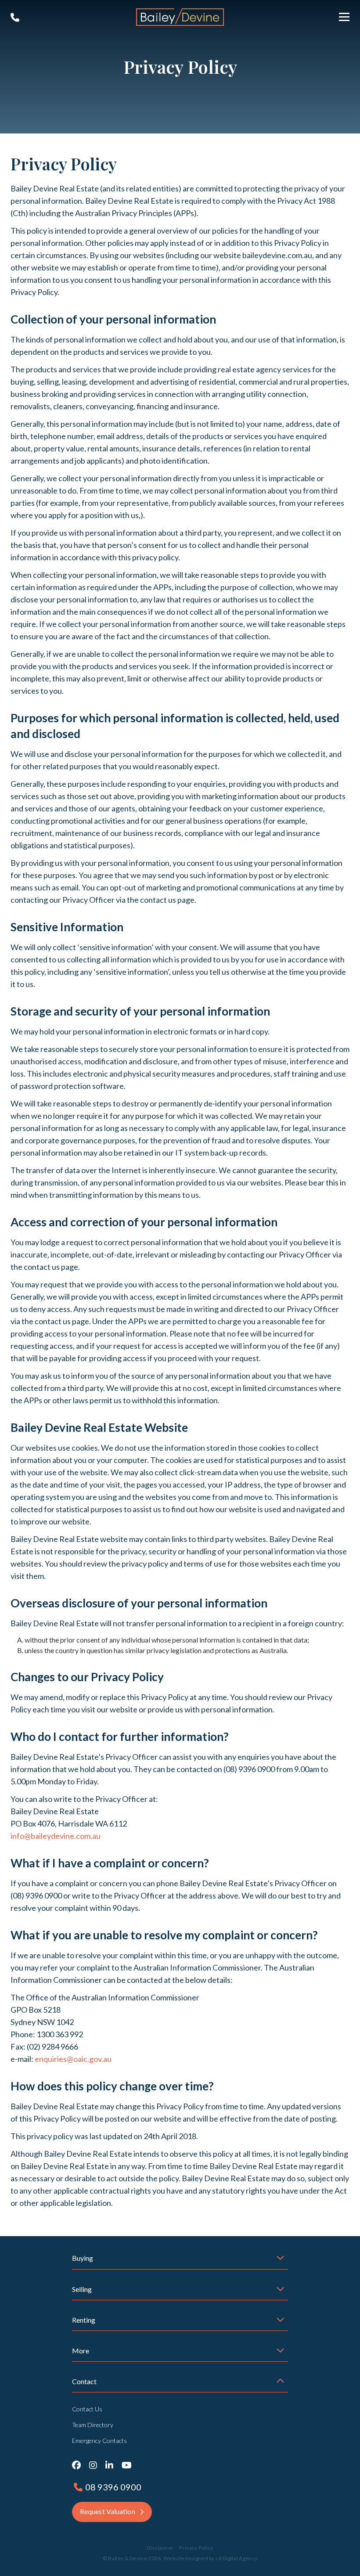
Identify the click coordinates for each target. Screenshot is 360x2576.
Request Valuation (108, 2511)
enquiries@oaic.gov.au (73, 2059)
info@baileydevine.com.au (56, 1836)
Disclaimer (160, 2548)
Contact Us (87, 2409)
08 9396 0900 (15, 18)
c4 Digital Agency (236, 2558)
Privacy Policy (196, 2548)
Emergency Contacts (99, 2441)
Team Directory (93, 2425)
